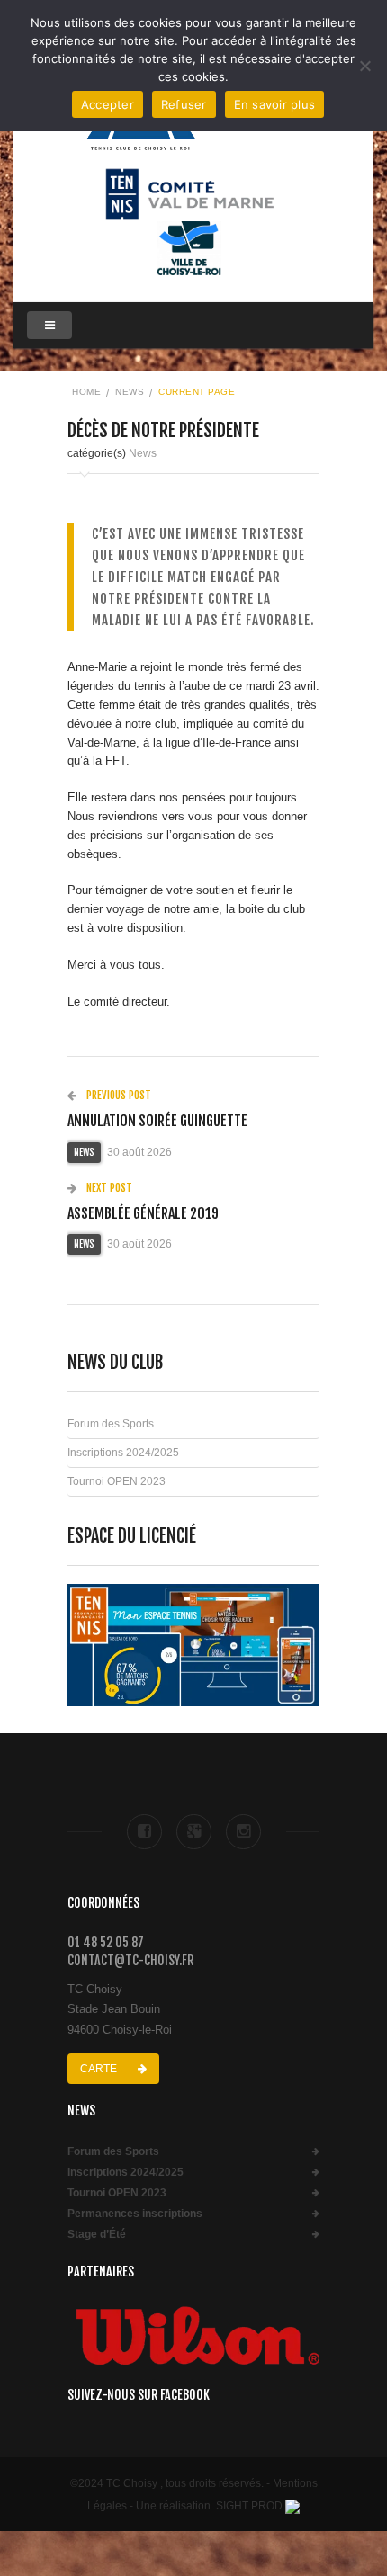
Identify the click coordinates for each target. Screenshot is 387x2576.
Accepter (108, 104)
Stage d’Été (97, 2235)
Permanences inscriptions (135, 2214)
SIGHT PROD (249, 2506)
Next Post (108, 1188)
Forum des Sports (111, 1424)
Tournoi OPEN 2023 (117, 1481)
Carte (100, 2069)
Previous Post (117, 1095)
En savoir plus (275, 104)
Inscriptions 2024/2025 (123, 1453)
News (130, 392)
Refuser (184, 104)
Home (86, 392)
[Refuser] (364, 66)
